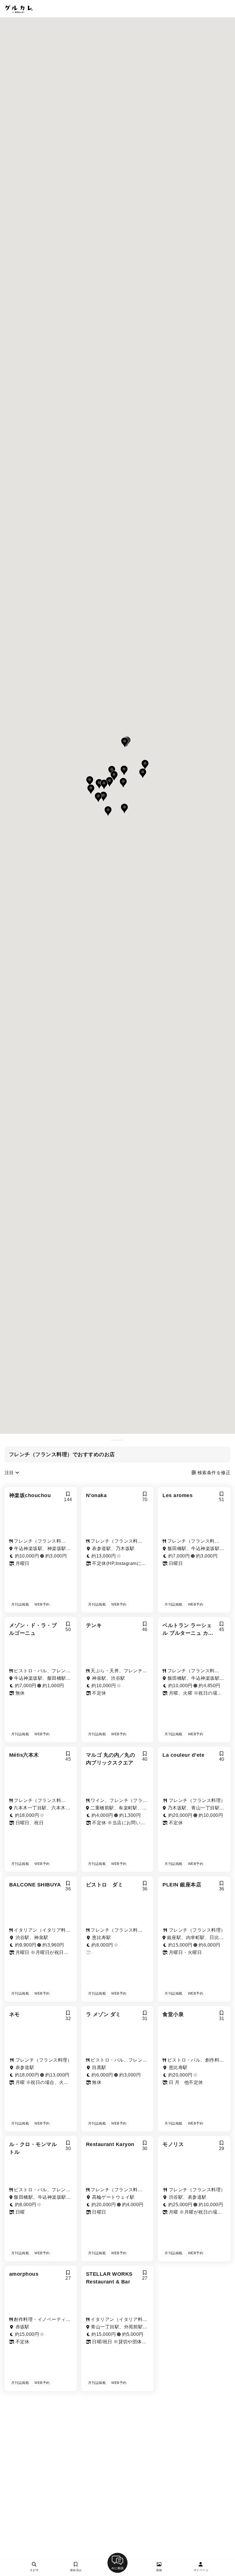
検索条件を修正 (213, 1473)
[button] (125, 743)
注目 (10, 1473)
